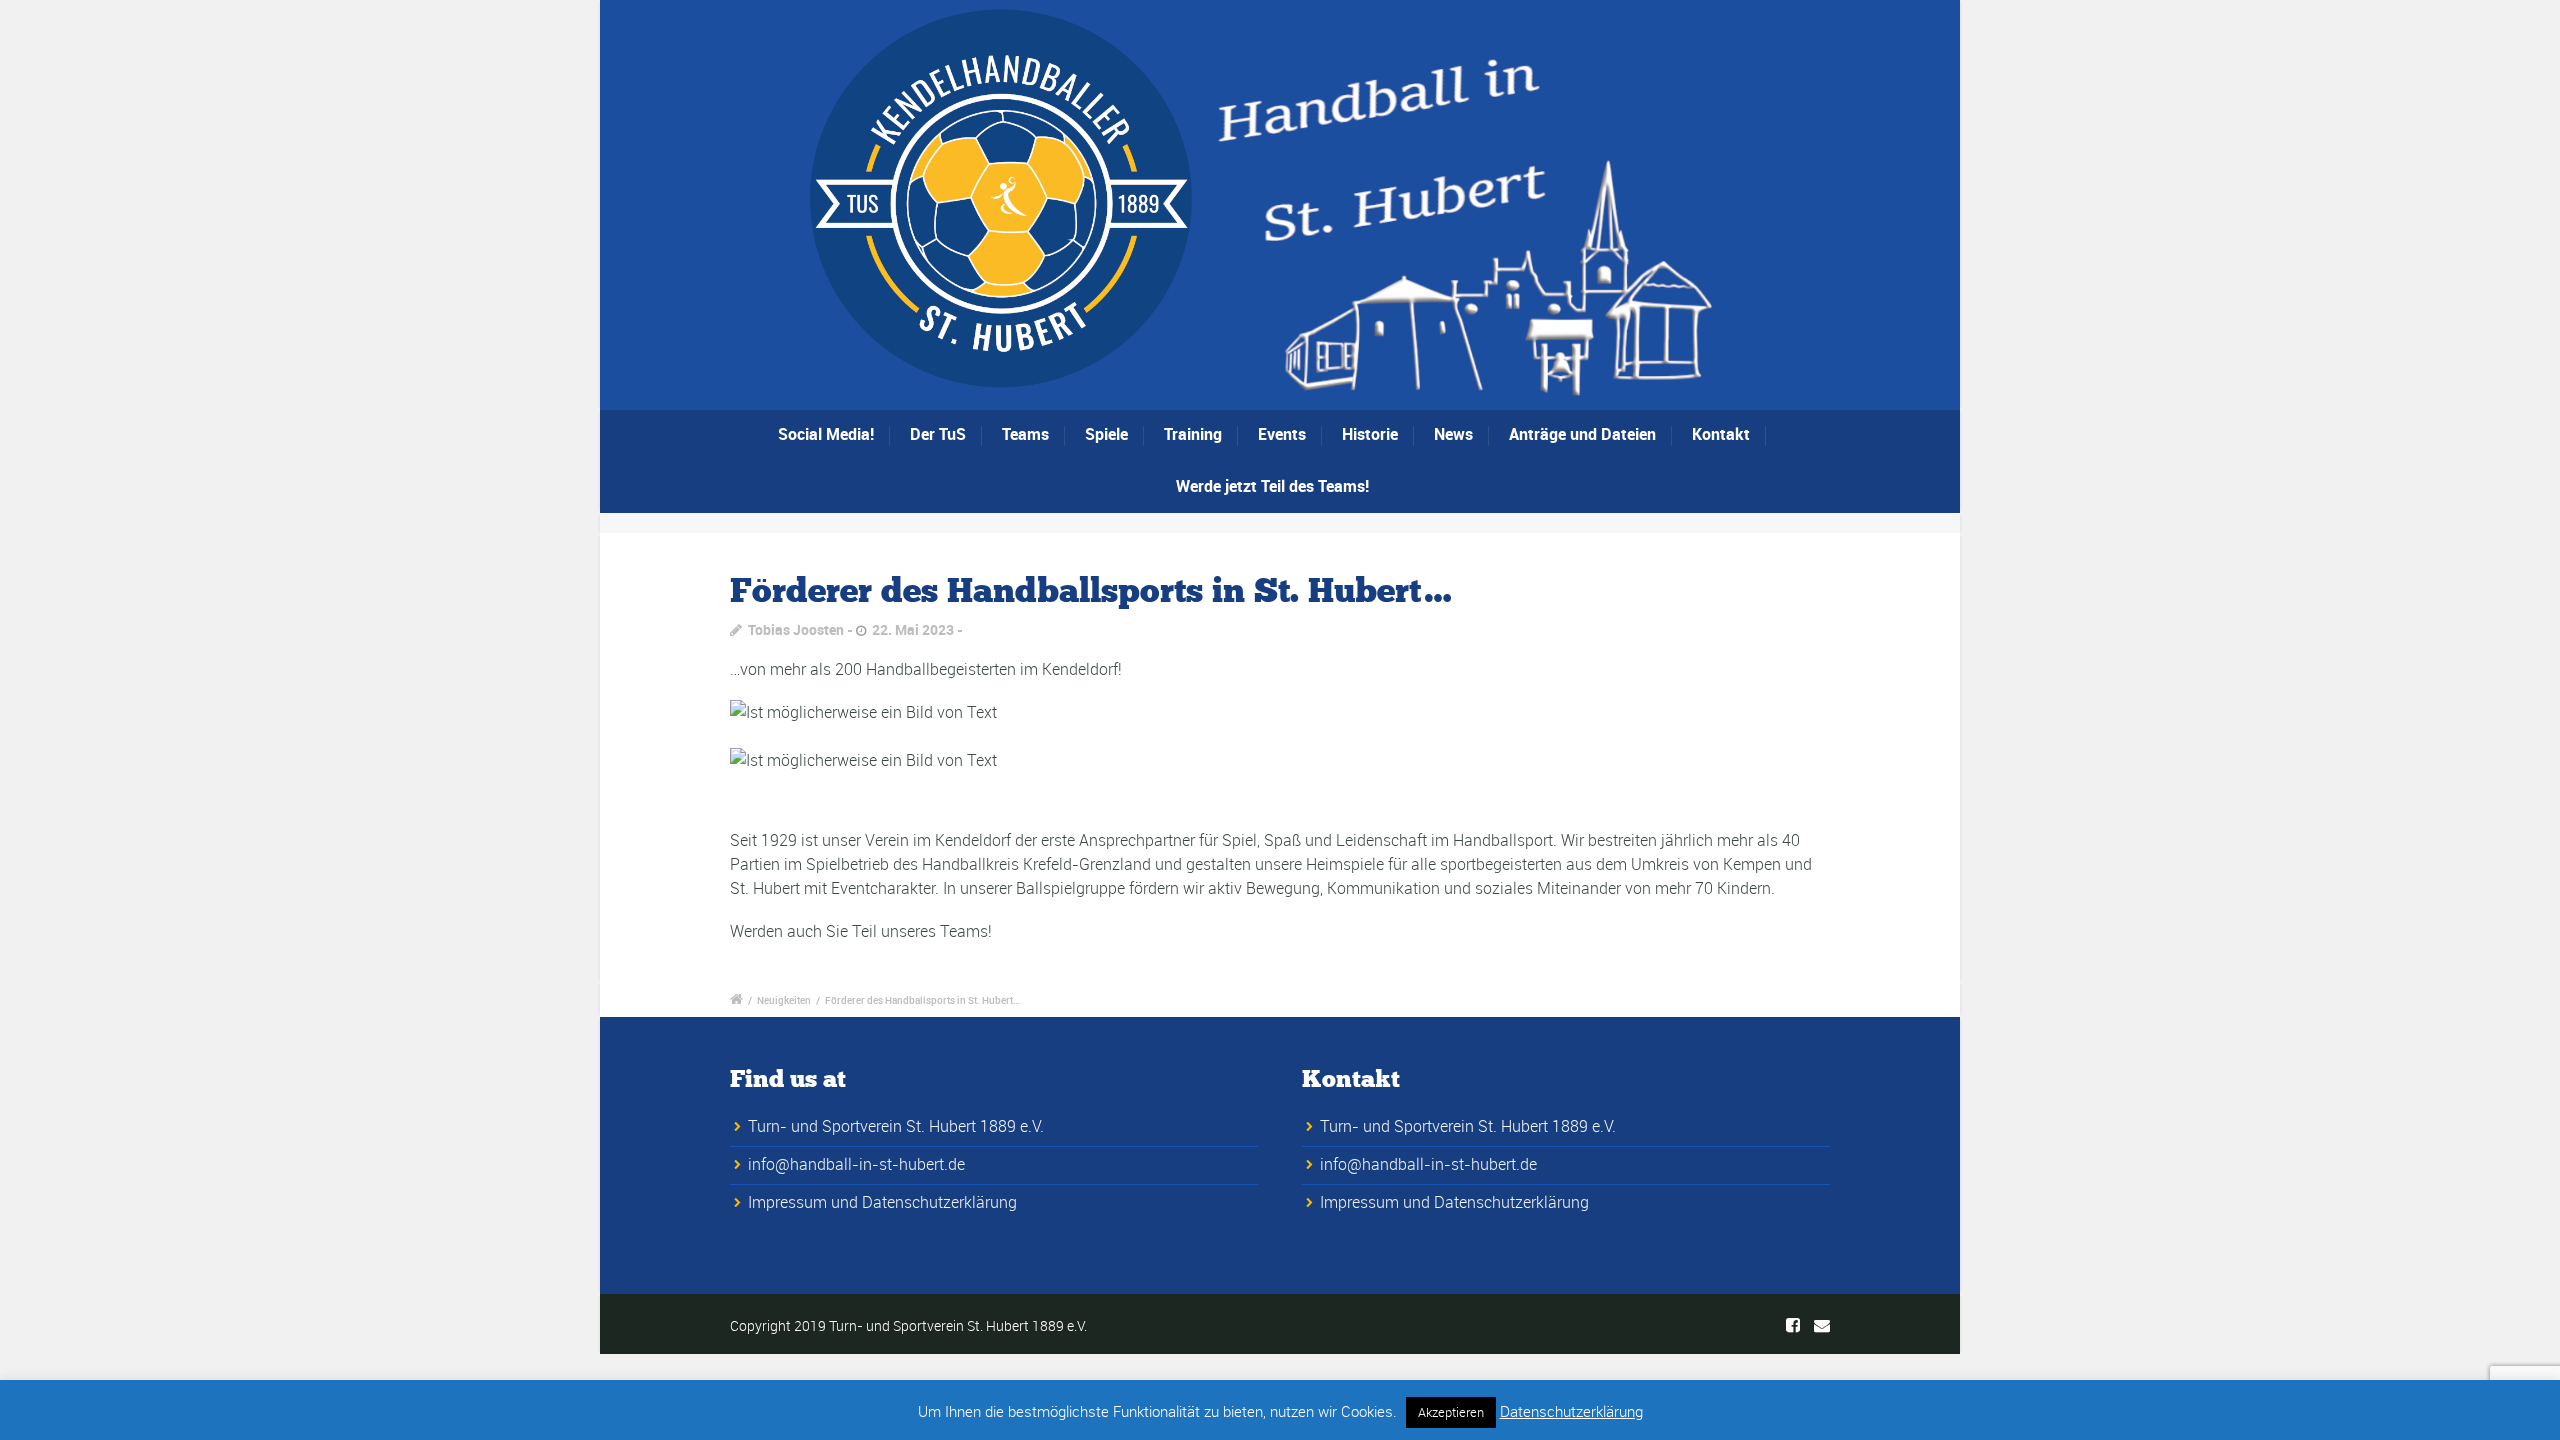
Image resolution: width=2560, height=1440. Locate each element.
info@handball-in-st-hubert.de (856, 1164)
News (1453, 434)
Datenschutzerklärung (1571, 1411)
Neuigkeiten (784, 1000)
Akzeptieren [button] (1451, 1412)
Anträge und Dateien (1582, 434)
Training (1193, 434)
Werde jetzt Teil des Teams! (1272, 486)
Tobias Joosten (796, 629)
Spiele (1106, 434)
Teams (1025, 434)
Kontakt (1721, 434)
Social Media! (826, 434)
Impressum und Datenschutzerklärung (882, 1202)
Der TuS (938, 434)
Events (1282, 434)
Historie (1370, 434)
